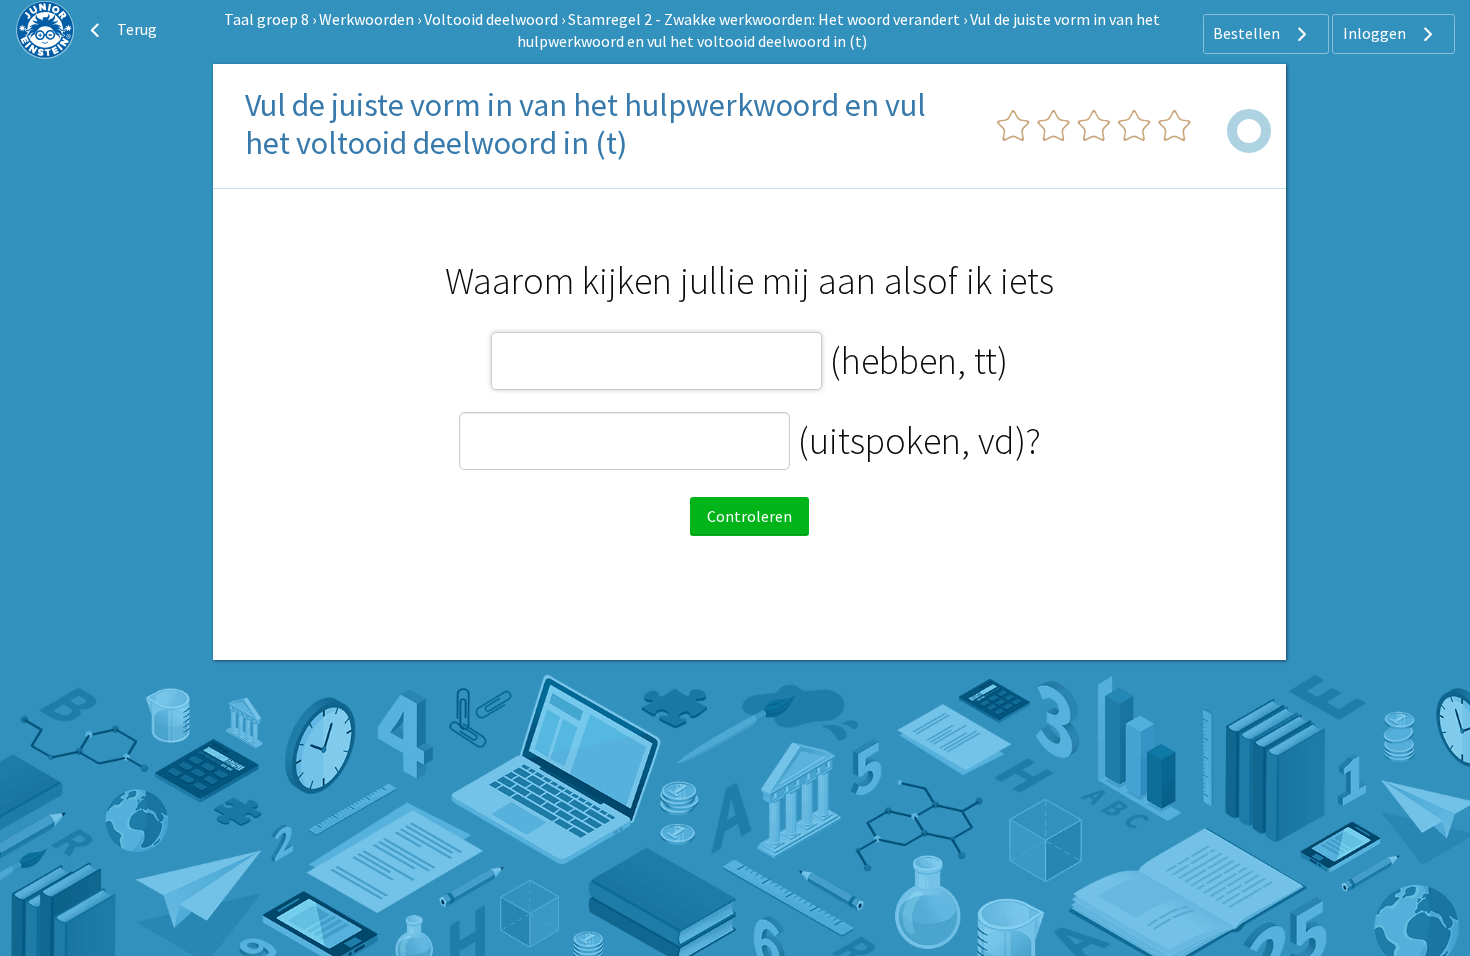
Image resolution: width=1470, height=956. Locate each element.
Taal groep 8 (266, 19)
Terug (135, 29)
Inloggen (1376, 33)
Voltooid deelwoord (491, 19)
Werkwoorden (366, 19)
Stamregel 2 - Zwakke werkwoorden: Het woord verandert (764, 19)
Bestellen (1248, 33)
